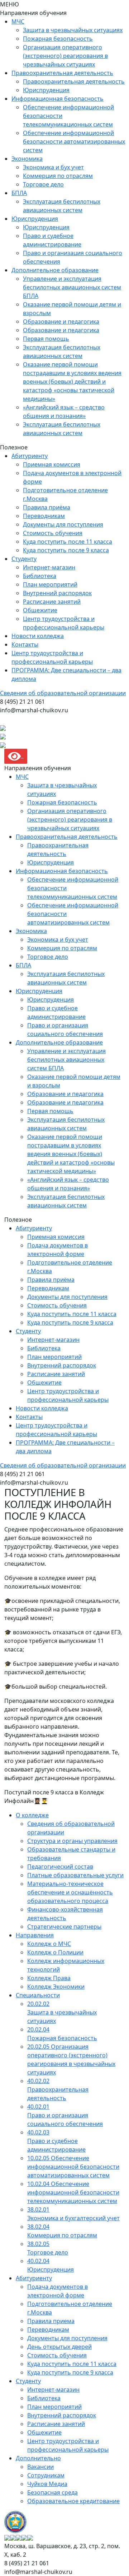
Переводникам (44, 516)
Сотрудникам (46, 2475)
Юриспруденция (46, 90)
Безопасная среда (52, 2492)
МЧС (18, 21)
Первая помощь (46, 339)
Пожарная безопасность (58, 39)
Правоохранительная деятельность (62, 73)
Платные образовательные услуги (75, 1875)
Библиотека (40, 576)
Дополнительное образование (55, 270)
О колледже (32, 1815)
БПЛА (19, 193)
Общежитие (40, 610)
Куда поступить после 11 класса (68, 542)
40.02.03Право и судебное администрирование (56, 2141)
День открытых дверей (59, 2347)
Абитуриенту (30, 456)
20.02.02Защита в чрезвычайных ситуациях (62, 2012)
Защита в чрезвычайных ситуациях (73, 30)
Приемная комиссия (52, 464)
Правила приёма (47, 507)
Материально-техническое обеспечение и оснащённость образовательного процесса (70, 1892)
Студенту (24, 559)
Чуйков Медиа (47, 2484)
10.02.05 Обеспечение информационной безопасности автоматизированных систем (73, 2167)
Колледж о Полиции (55, 1952)
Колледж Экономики (56, 1987)
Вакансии (40, 2467)
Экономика (27, 159)
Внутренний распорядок (57, 593)
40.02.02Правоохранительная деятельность (58, 2089)
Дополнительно (38, 2458)
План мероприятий (50, 584)
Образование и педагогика (61, 322)
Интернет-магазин (49, 567)
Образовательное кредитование (73, 2501)
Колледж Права (49, 1978)
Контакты (25, 644)
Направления (35, 1935)
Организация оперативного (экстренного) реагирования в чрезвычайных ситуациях (65, 56)
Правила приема (51, 2321)
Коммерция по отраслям (58, 176)
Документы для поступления (63, 524)
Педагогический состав (60, 1867)
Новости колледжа (38, 636)
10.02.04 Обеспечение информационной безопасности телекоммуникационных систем (73, 2192)
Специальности (38, 1995)
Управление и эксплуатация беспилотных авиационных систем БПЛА (72, 287)
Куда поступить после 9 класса (66, 550)
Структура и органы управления (72, 1841)
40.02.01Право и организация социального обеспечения (65, 2115)
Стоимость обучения (53, 533)
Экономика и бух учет (53, 167)
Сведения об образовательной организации (63, 693)
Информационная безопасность (58, 99)
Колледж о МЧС (49, 1944)
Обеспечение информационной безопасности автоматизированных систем (74, 141)
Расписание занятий (52, 602)
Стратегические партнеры (64, 1927)
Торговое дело (43, 184)
